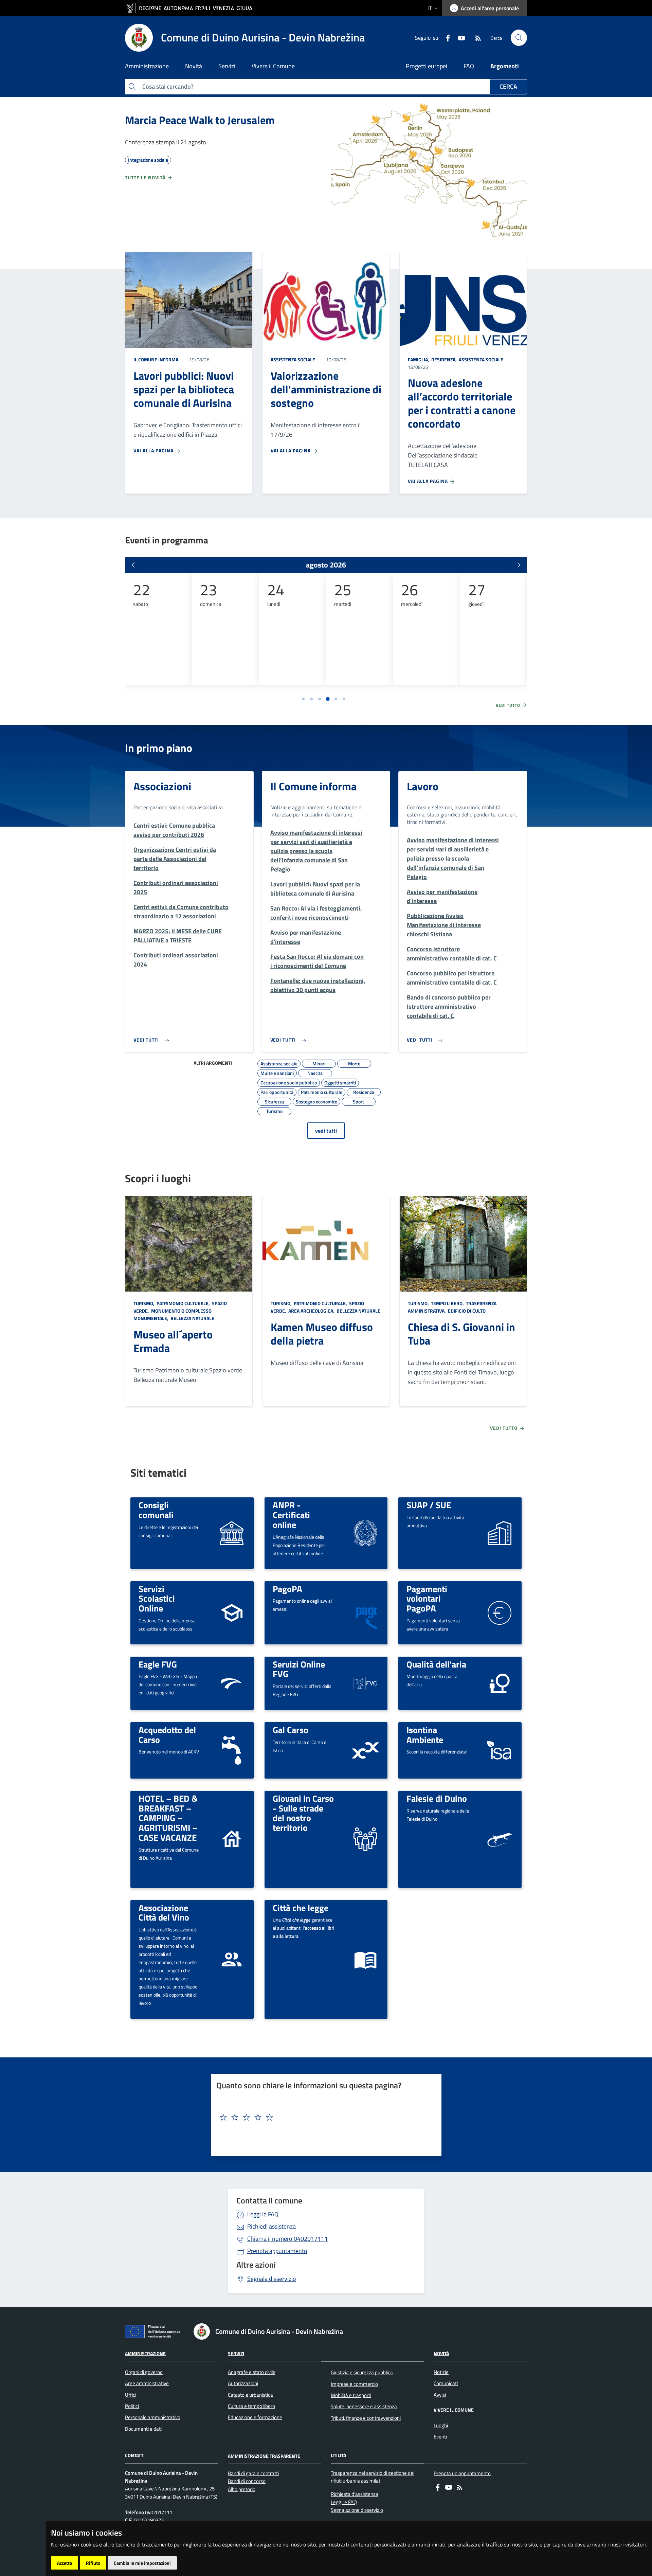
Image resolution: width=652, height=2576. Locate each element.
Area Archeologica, (311, 1311)
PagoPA (287, 1589)
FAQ (469, 66)
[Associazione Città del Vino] (232, 1959)
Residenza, (444, 359)
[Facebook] (445, 37)
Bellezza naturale (192, 1318)
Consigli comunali (156, 1510)
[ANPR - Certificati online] (365, 1533)
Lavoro (423, 786)
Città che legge (301, 1908)
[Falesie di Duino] (499, 1839)
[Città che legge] (365, 1959)
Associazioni (162, 786)
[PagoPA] (365, 1612)
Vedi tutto (509, 705)
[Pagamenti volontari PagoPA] (500, 1612)
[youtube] (459, 37)
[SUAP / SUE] (500, 1533)
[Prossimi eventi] (519, 565)
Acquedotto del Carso (167, 1735)
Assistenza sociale (293, 359)
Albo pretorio (242, 2489)
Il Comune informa (156, 359)
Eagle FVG (158, 1664)
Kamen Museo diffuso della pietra (322, 1334)
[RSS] (475, 37)
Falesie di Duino (437, 1798)
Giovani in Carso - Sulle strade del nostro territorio (303, 1813)
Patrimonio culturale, (183, 1303)
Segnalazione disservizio (357, 2510)
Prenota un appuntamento (462, 2473)
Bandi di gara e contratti (253, 2473)
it (430, 8)
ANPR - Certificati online (291, 1515)
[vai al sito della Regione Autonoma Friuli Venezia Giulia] (192, 8)
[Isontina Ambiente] (500, 1750)
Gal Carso (291, 1730)
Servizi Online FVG (299, 1669)
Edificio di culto (466, 1311)
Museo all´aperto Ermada (173, 1341)
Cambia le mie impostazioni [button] (142, 2563)
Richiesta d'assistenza (355, 2494)
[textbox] (324, 2118)
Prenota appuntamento (277, 2251)
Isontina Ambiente (425, 1735)
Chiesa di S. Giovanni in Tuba (461, 1334)
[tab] (303, 699)
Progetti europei (427, 66)
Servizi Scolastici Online (157, 1598)
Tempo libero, (447, 1303)
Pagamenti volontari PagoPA (427, 1598)
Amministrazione (145, 2353)
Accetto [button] (65, 2563)
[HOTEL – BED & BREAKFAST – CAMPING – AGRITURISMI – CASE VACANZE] (232, 1839)
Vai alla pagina (154, 451)
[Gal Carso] (365, 1750)
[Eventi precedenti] (133, 565)
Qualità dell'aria (436, 1664)
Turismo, (144, 1303)
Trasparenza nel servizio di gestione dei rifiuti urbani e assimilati (373, 2477)
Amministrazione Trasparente (264, 2456)
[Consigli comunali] (232, 1533)
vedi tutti (326, 1131)
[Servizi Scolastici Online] (232, 1612)
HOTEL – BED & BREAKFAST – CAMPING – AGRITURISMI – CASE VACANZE (168, 1818)
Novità (441, 2353)
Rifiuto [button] (93, 2563)
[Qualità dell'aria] (500, 1683)
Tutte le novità (146, 177)
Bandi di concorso (247, 2481)
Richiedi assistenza (271, 2226)
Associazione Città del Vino (164, 1913)
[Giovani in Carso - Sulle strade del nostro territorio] (365, 1839)
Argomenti (505, 66)
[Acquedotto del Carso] (232, 1750)
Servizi (236, 2353)
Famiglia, (419, 359)
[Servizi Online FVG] (365, 1683)
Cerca (508, 86)
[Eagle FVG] (232, 1683)
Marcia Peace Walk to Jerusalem (200, 120)
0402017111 (287, 2239)
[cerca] (519, 38)
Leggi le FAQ (263, 2214)
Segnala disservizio (272, 2279)
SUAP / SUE (429, 1505)
